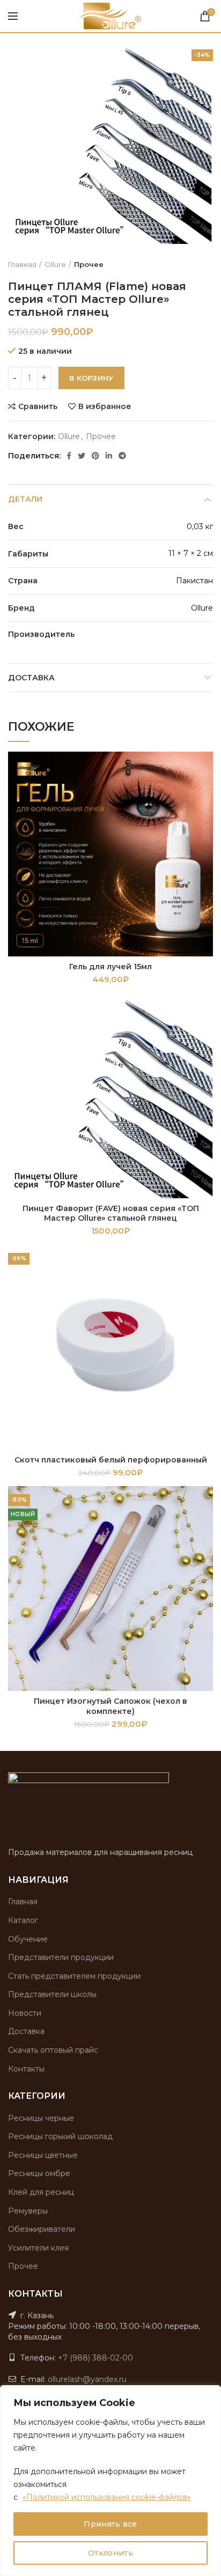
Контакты (26, 2069)
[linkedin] (109, 456)
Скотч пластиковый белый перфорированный (111, 1460)
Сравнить (38, 406)
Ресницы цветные (43, 2155)
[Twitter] (82, 456)
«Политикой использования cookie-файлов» (107, 2497)
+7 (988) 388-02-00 (95, 2358)
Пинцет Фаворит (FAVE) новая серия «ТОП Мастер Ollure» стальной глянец (111, 1213)
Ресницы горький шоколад (60, 2136)
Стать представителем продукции (74, 1976)
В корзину (91, 378)
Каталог (23, 1920)
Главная (22, 264)
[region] (110, 2481)
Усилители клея (38, 2248)
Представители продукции (61, 1957)
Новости (25, 2013)
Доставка (31, 678)
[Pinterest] (95, 456)
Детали (25, 499)
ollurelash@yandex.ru (87, 2379)
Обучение (28, 1939)
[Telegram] (122, 456)
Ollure (55, 264)
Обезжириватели (42, 2229)
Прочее (89, 264)
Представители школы (52, 1994)
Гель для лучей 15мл (110, 967)
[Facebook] (69, 456)
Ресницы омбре (39, 2173)
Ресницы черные (41, 2118)
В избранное (105, 406)
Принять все (110, 2524)
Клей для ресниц (41, 2192)
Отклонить (110, 2553)
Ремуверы (28, 2211)
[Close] (210, 2394)
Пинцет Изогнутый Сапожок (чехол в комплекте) (110, 1706)
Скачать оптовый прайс (53, 2050)
